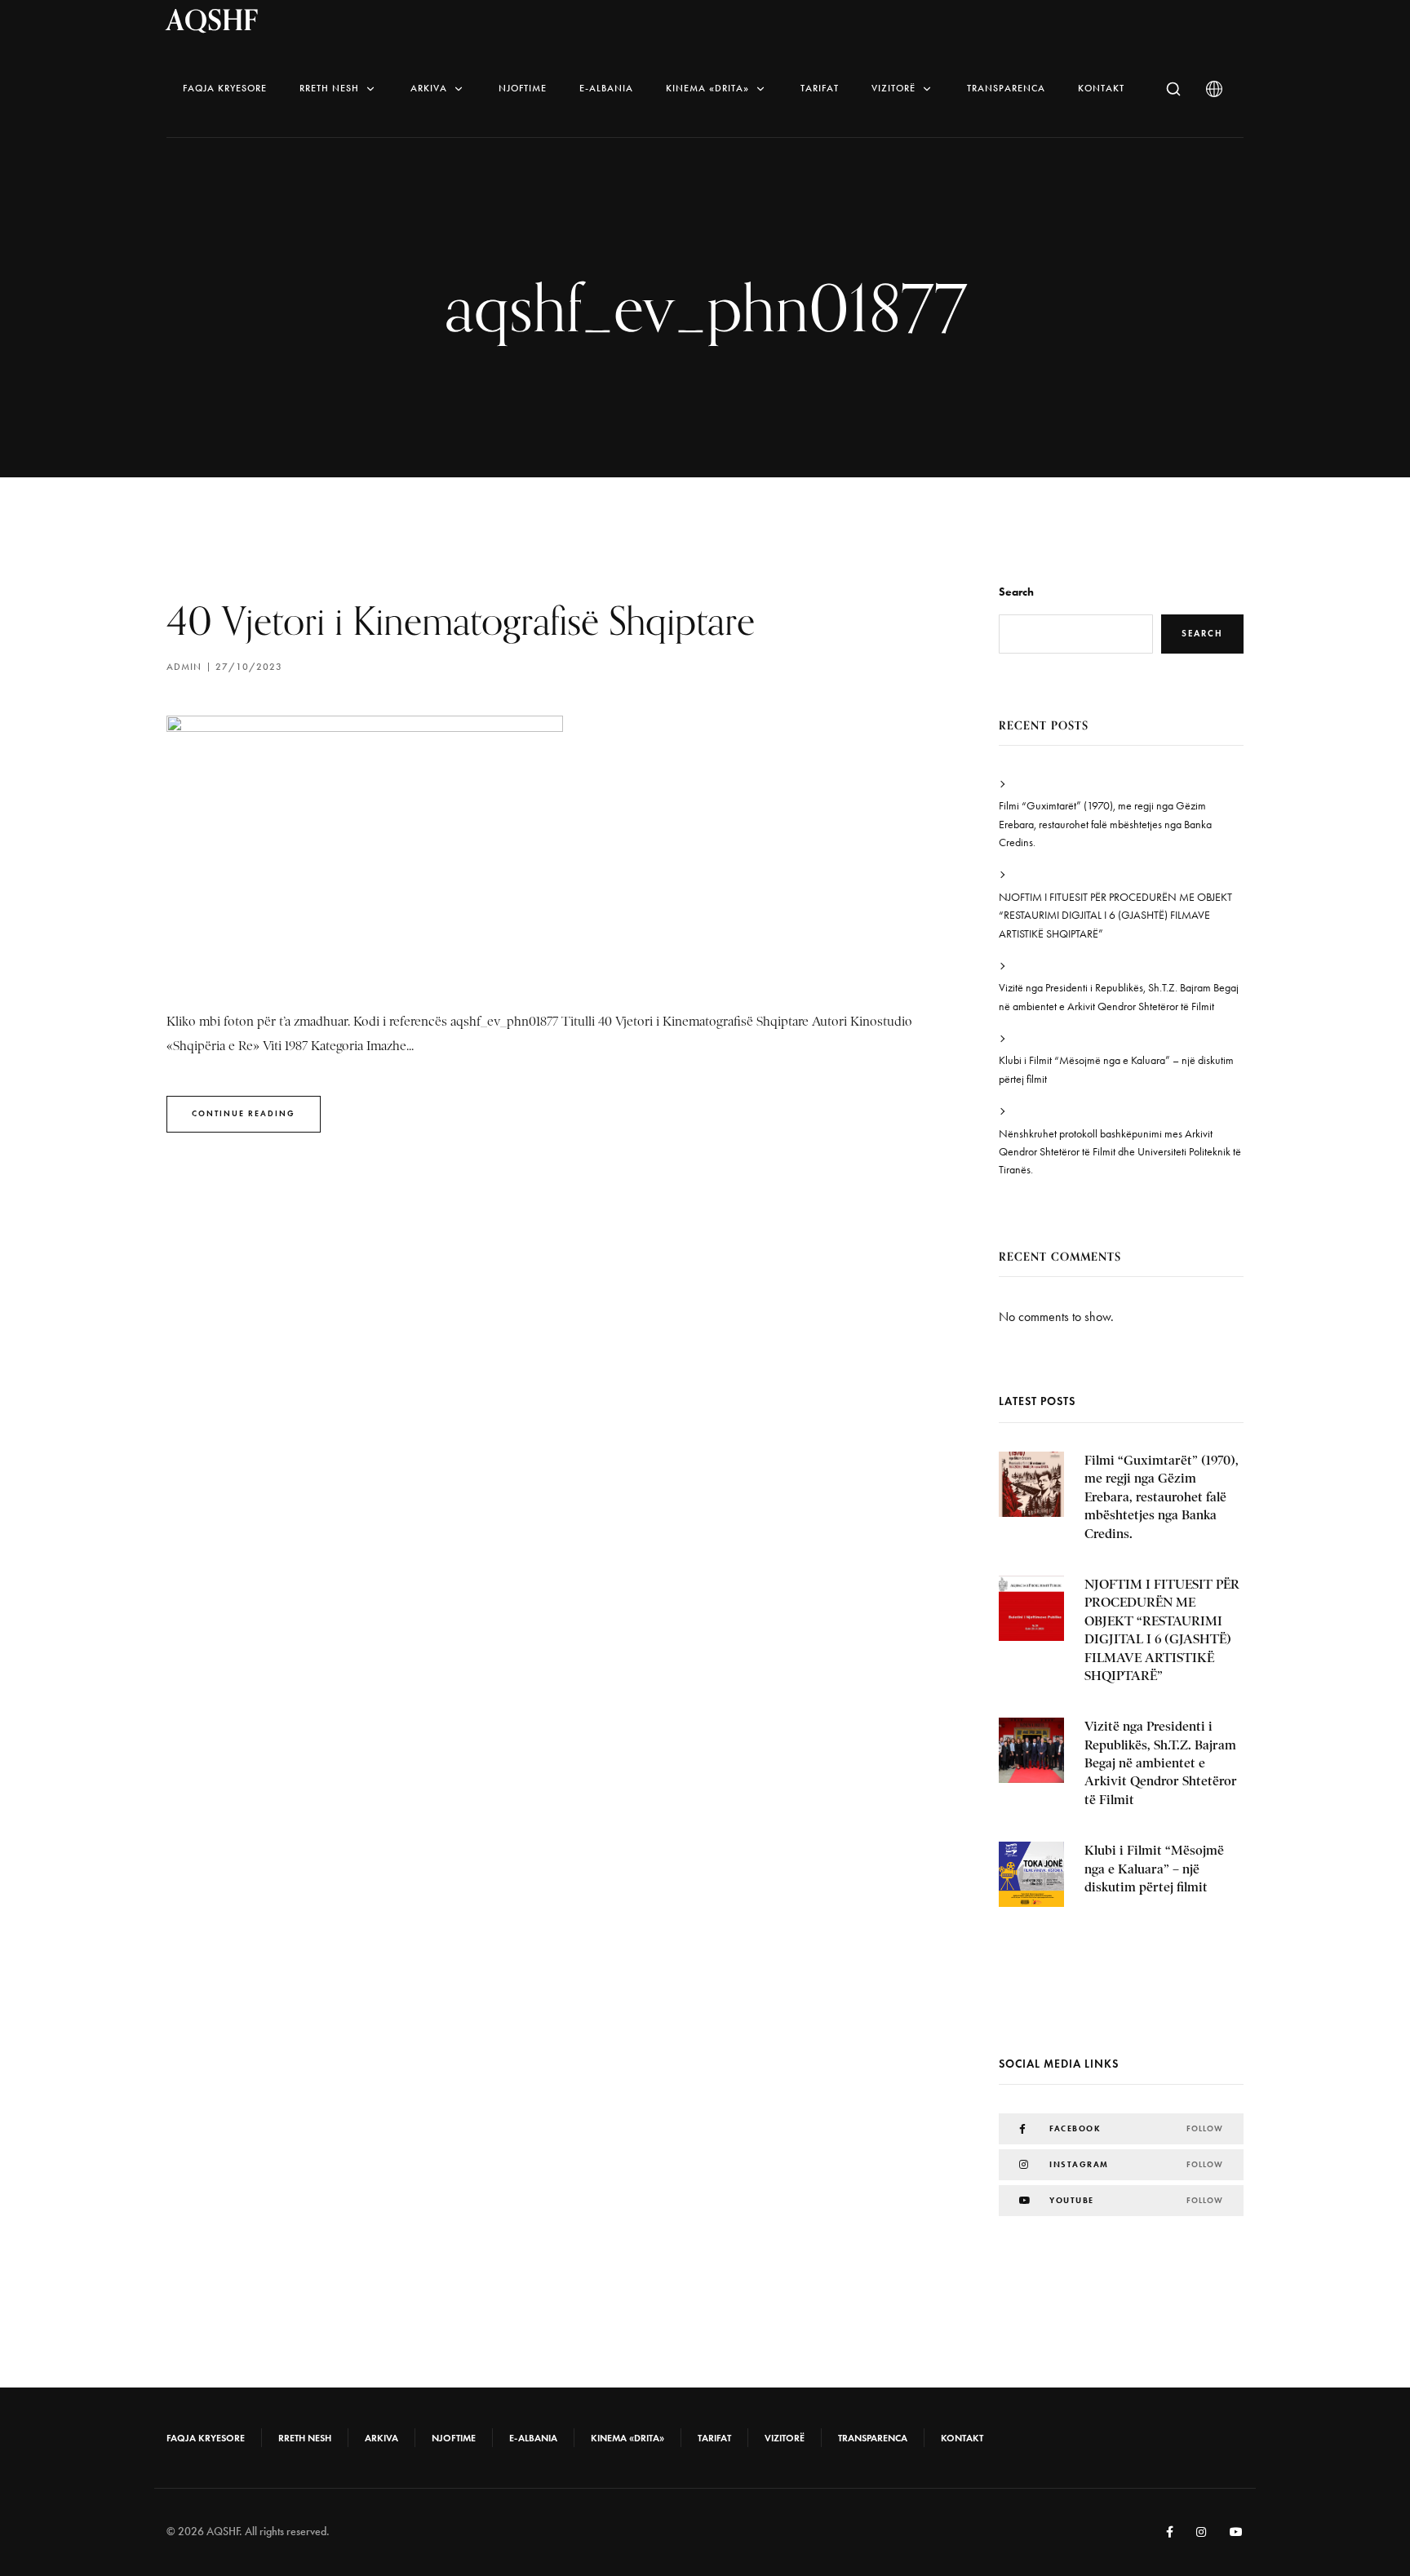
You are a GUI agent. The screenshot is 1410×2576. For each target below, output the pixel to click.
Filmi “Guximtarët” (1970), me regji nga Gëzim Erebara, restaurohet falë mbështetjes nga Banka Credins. (1105, 824)
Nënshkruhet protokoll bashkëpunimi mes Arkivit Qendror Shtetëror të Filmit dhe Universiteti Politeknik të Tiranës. (1120, 1152)
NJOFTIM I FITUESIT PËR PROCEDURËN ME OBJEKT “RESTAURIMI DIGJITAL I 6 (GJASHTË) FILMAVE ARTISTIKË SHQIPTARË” (1115, 916)
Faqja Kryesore (225, 88)
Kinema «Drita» (707, 88)
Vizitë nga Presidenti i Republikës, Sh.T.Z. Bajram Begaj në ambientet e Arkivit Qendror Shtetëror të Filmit (1119, 997)
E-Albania (606, 88)
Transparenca (1006, 88)
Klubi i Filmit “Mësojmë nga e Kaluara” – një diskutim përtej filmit (1116, 1069)
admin (184, 667)
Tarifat (820, 88)
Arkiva (429, 88)
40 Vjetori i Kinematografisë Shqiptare (461, 621)
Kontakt (1101, 88)
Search (1016, 592)
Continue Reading (244, 1113)
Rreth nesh (329, 88)
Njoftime (523, 88)
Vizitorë (893, 88)
